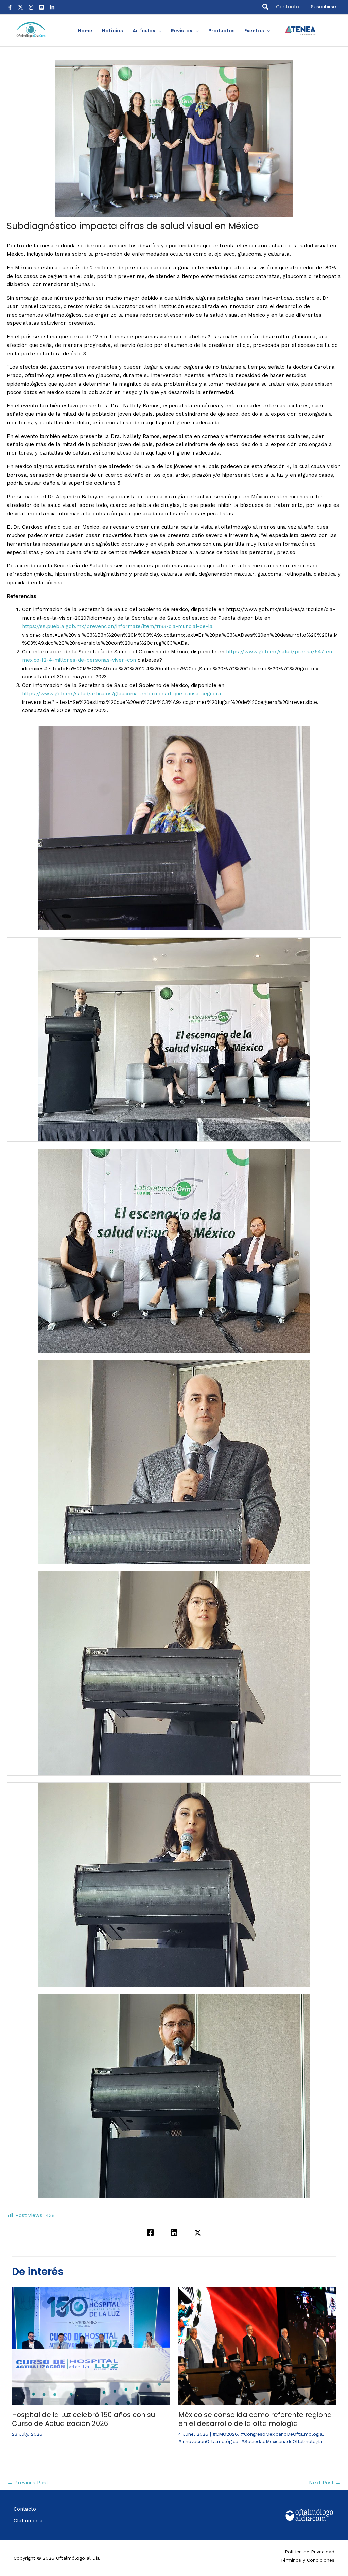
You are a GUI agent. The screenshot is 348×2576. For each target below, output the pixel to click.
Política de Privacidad (310, 2552)
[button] (266, 7)
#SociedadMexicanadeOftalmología (282, 2441)
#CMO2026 (225, 2434)
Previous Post (28, 2483)
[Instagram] (31, 7)
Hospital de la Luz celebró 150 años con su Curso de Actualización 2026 (83, 2419)
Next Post (325, 2483)
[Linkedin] (174, 2233)
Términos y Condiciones (307, 2560)
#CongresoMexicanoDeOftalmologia (282, 2434)
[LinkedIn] (52, 7)
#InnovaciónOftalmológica (208, 2441)
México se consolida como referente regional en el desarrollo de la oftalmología (256, 2419)
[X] (21, 7)
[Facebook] (10, 7)
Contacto (288, 7)
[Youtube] (42, 7)
